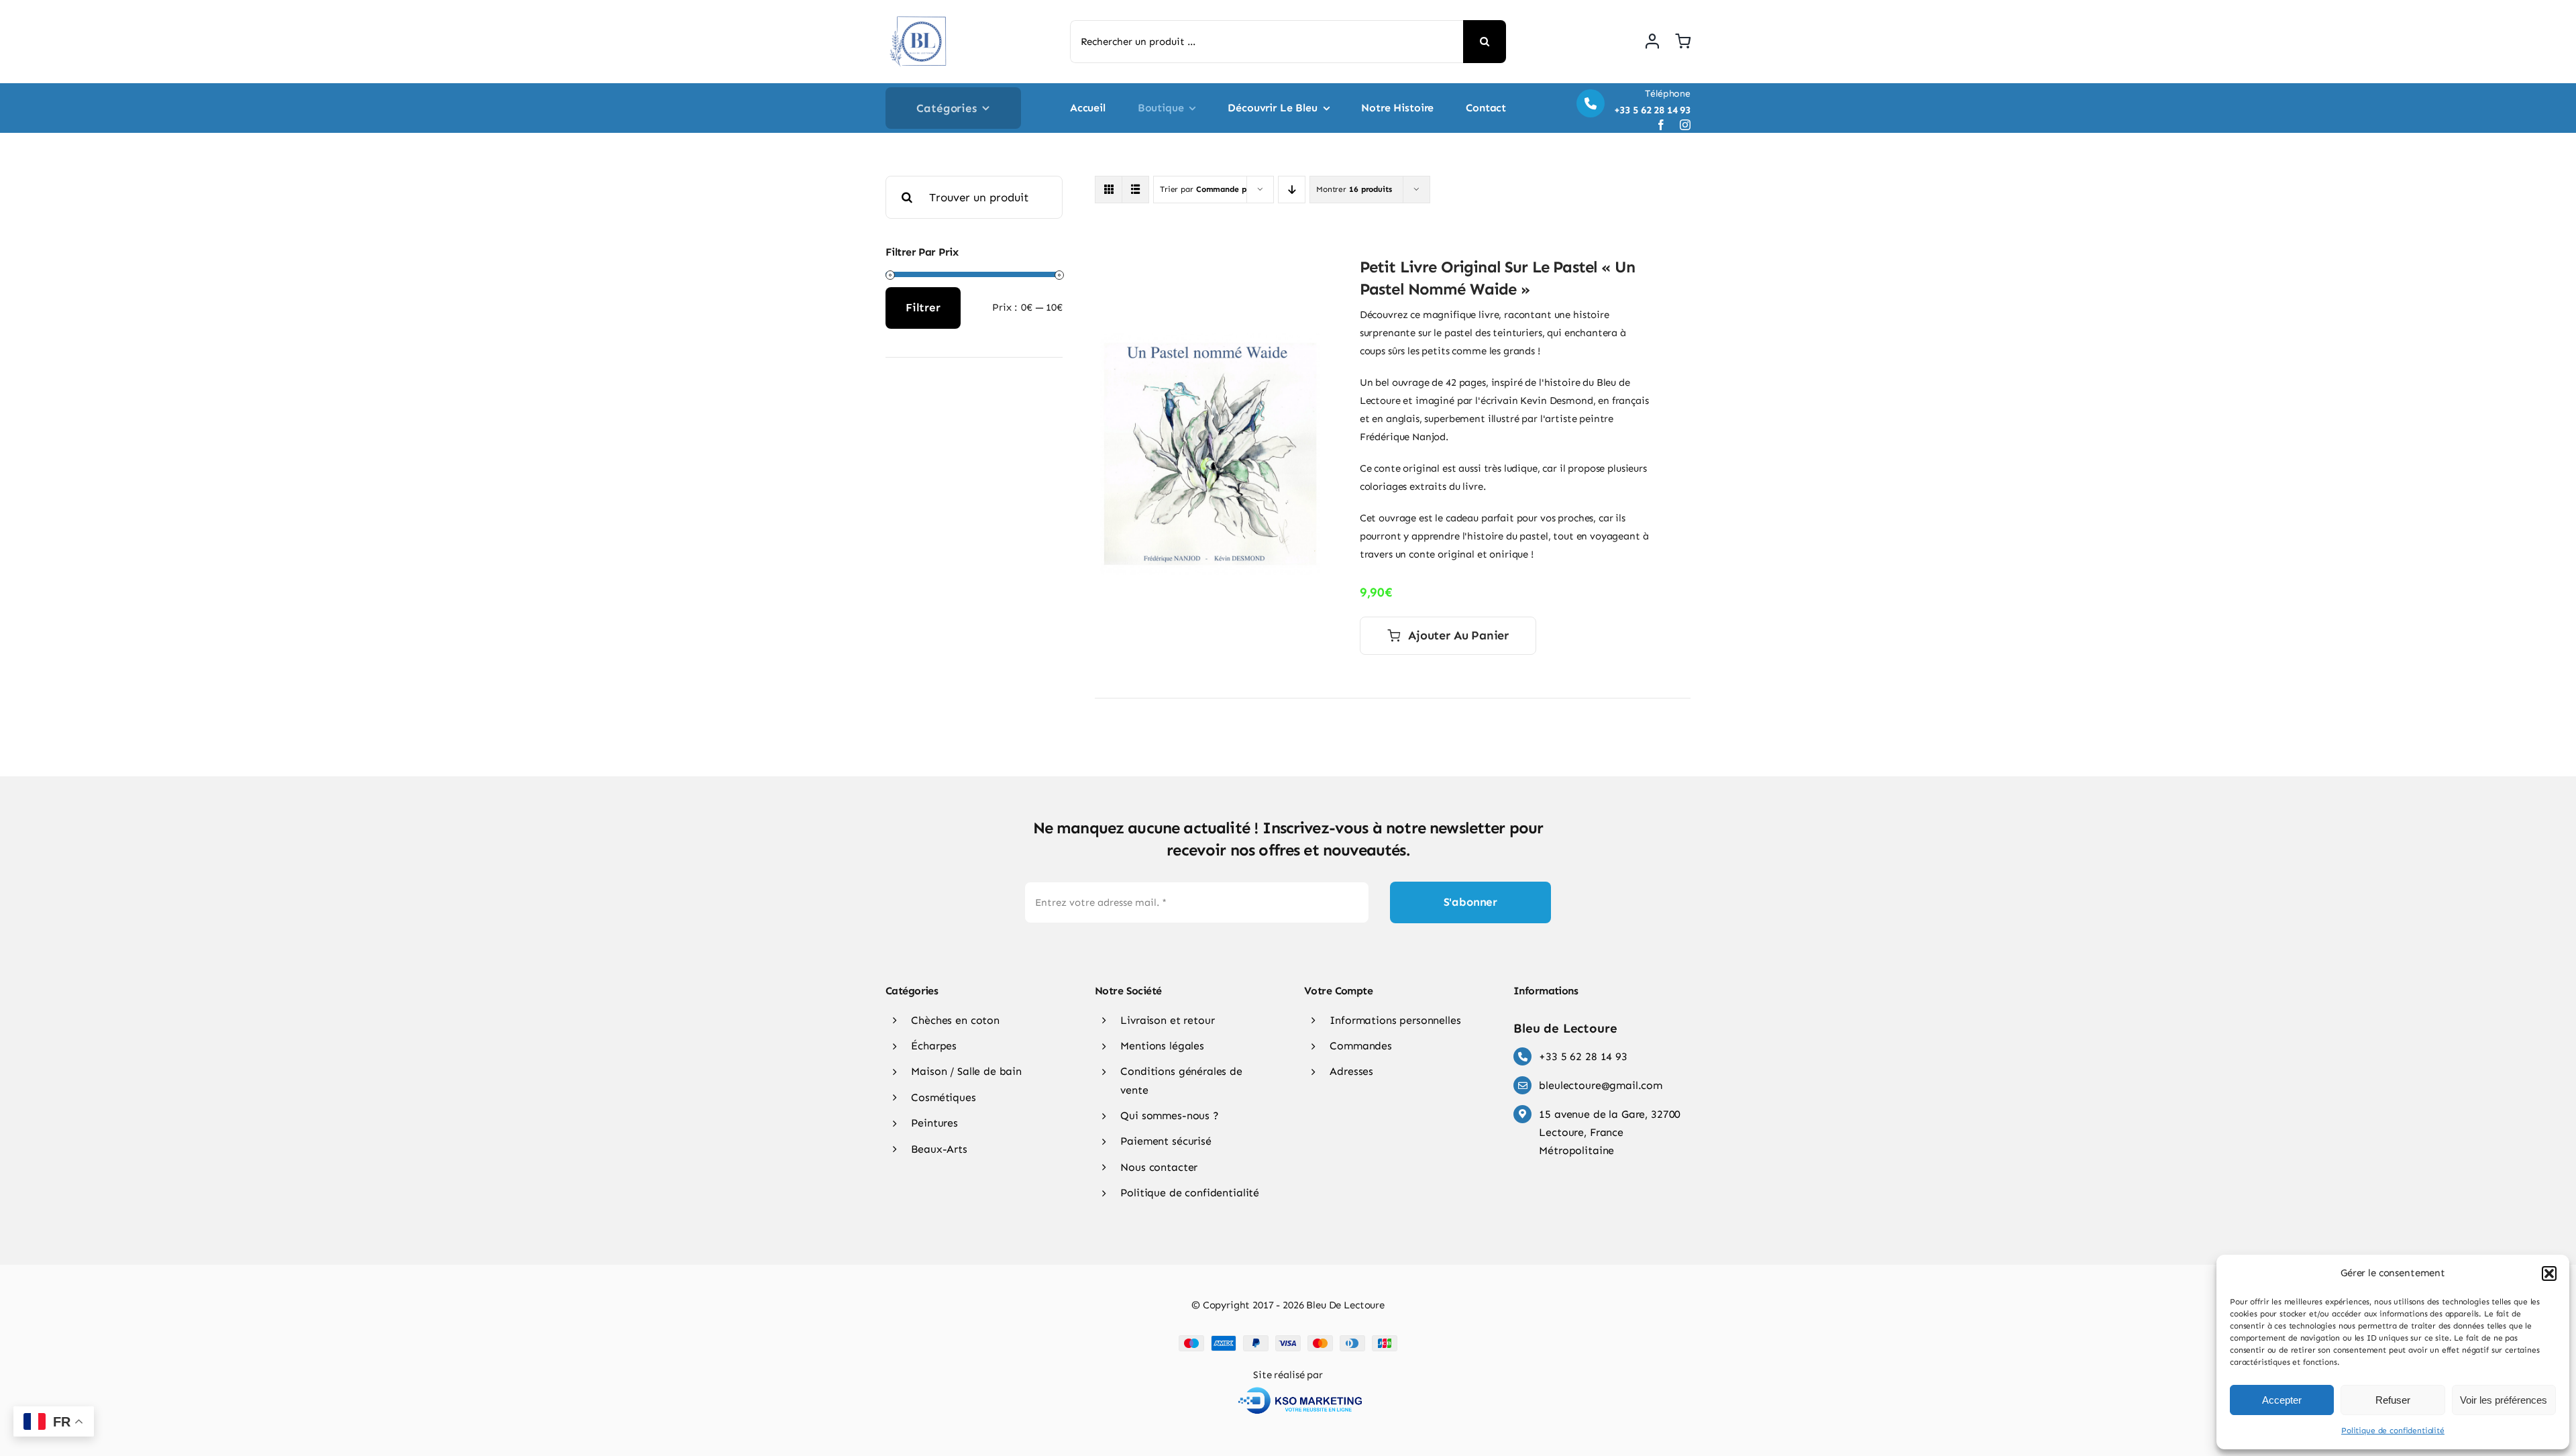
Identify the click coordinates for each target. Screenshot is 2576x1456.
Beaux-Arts (939, 1149)
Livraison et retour (1167, 1020)
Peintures (934, 1123)
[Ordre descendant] (1292, 190)
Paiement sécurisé (1166, 1141)
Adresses (1351, 1071)
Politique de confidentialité (2393, 1431)
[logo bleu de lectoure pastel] (919, 13)
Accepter (2282, 1400)
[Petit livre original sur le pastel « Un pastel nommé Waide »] (1210, 341)
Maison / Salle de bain (966, 1071)
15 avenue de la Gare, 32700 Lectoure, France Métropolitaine (1610, 1132)
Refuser (2393, 1400)
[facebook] (1661, 125)
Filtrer (923, 307)
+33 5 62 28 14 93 (1583, 1056)
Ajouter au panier (1458, 635)
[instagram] (1685, 125)
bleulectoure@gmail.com (1601, 1085)
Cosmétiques (943, 1097)
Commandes (1361, 1046)
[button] (2549, 1273)
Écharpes (934, 1046)
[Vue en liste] (1135, 190)
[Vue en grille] (1109, 190)
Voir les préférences (2504, 1400)
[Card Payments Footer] (1288, 1340)
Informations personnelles (1395, 1020)
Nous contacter (1159, 1167)
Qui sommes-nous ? (1169, 1115)
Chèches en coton (955, 1020)
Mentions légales (1162, 1046)
